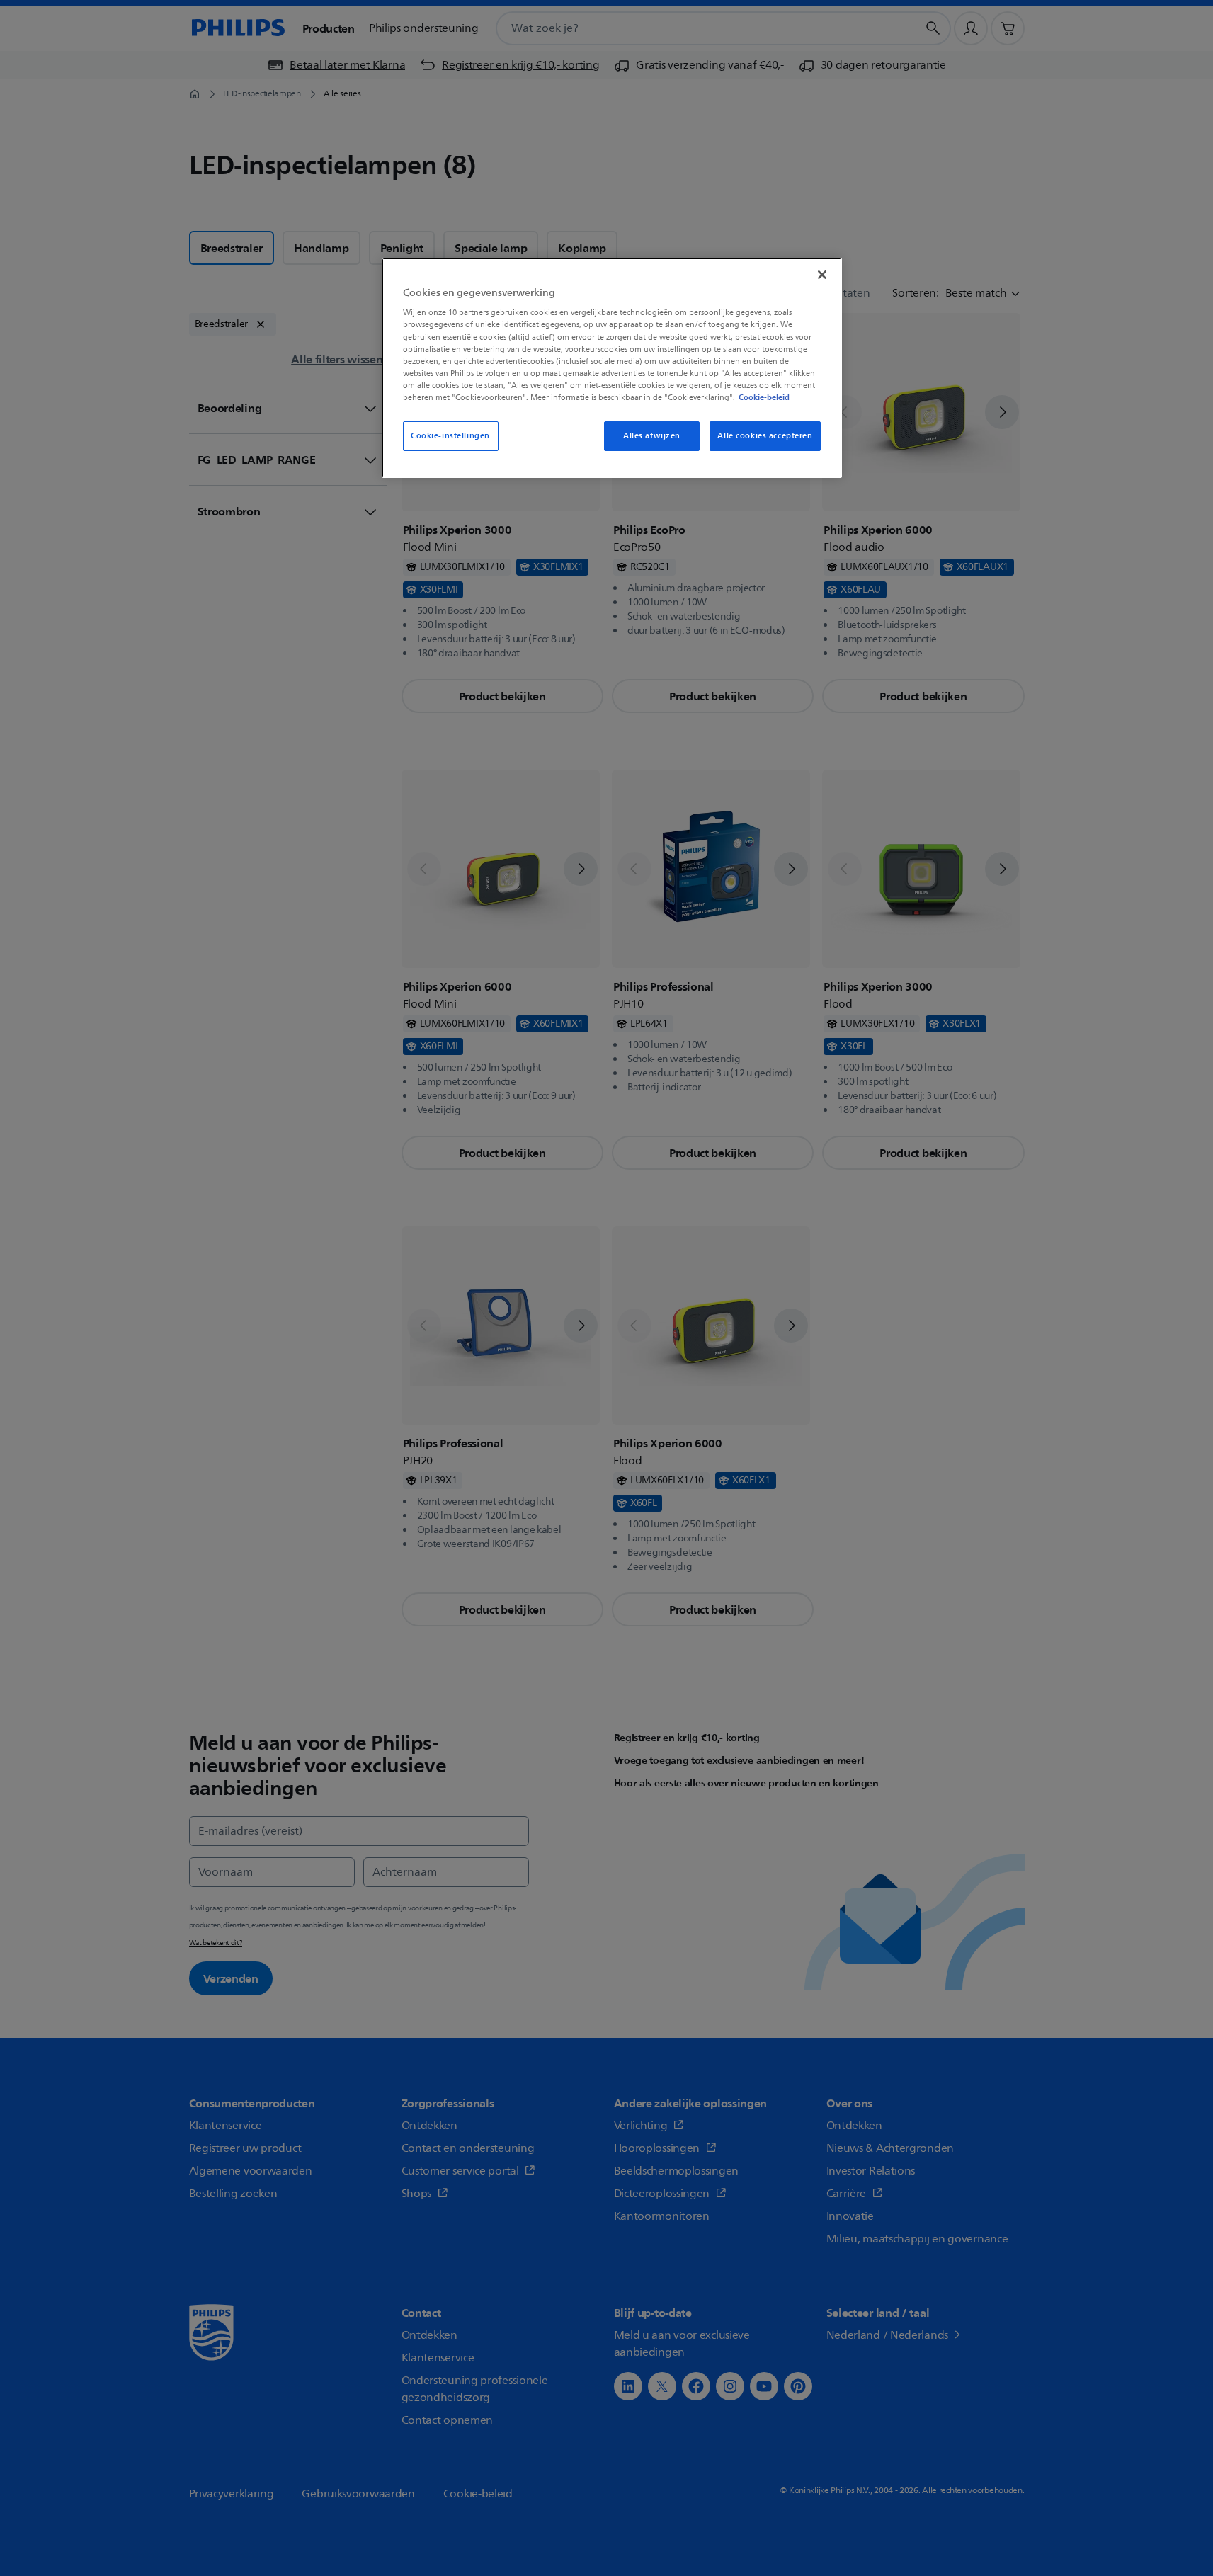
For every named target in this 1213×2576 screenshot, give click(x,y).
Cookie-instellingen (450, 436)
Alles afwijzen (652, 436)
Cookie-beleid (764, 397)
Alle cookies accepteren (765, 436)
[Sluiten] (822, 275)
